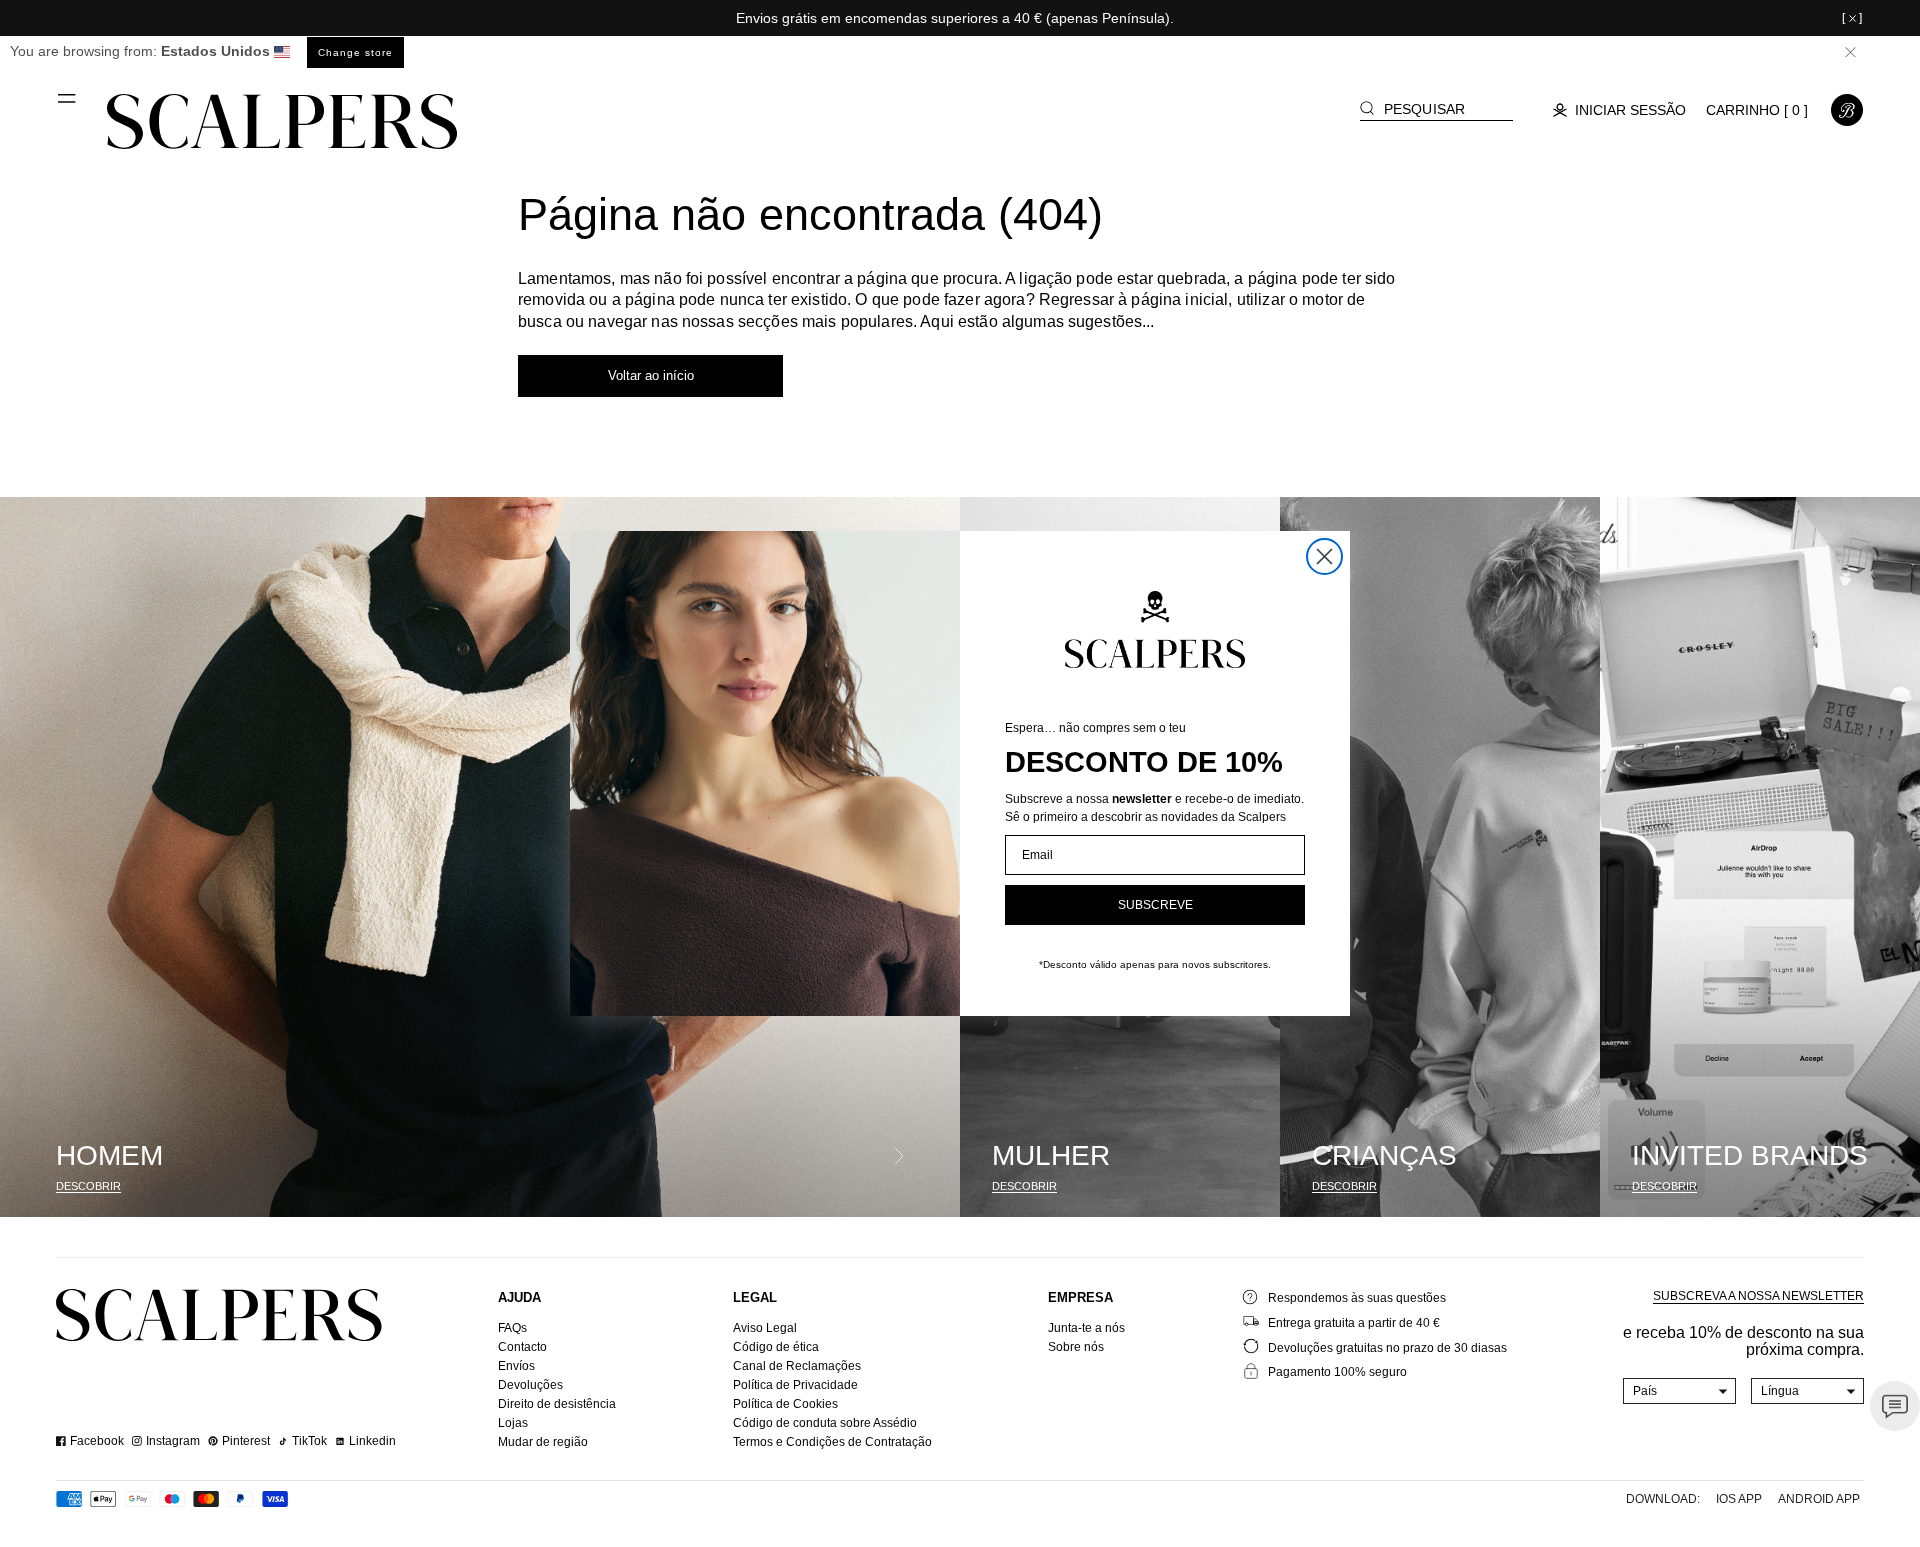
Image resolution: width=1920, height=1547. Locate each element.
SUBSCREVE (1155, 905)
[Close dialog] (1324, 556)
